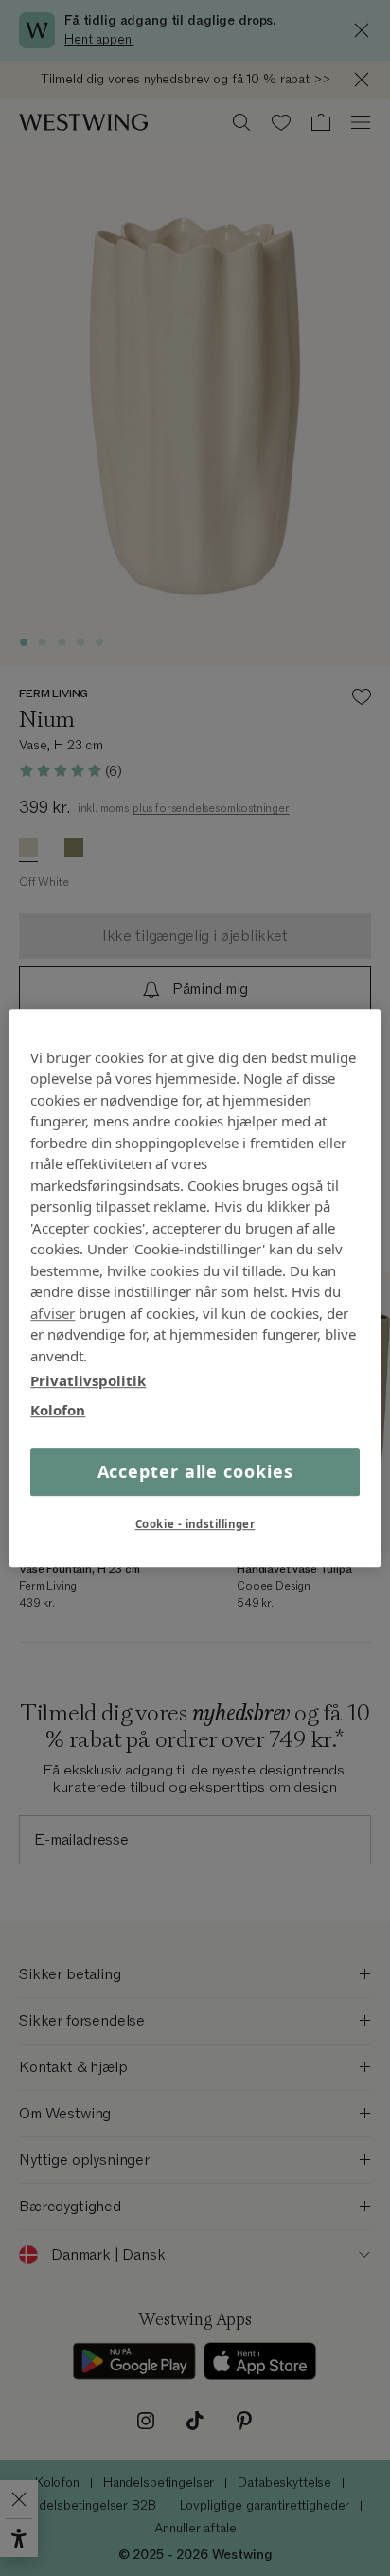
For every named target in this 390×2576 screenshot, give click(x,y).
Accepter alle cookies (195, 1471)
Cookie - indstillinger (195, 1524)
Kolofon (58, 1410)
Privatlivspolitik (88, 1380)
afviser (53, 1313)
